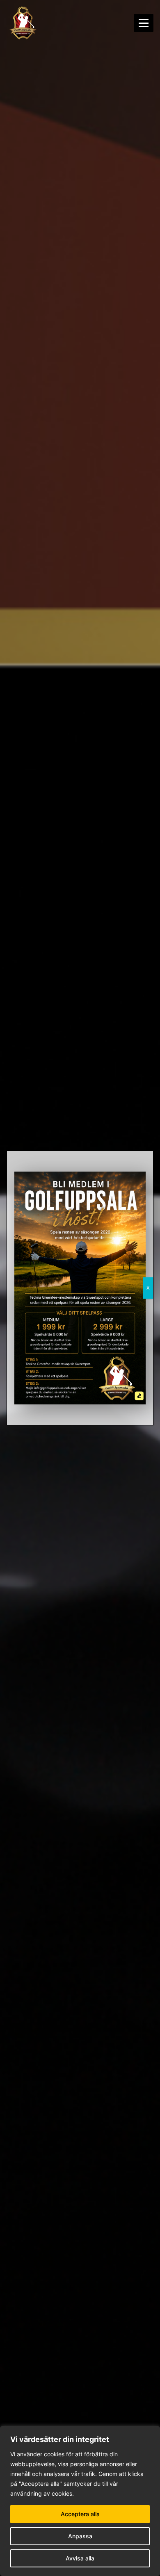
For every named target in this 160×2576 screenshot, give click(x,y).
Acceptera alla (80, 2514)
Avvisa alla (80, 2558)
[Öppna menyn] (144, 23)
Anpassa (80, 2536)
